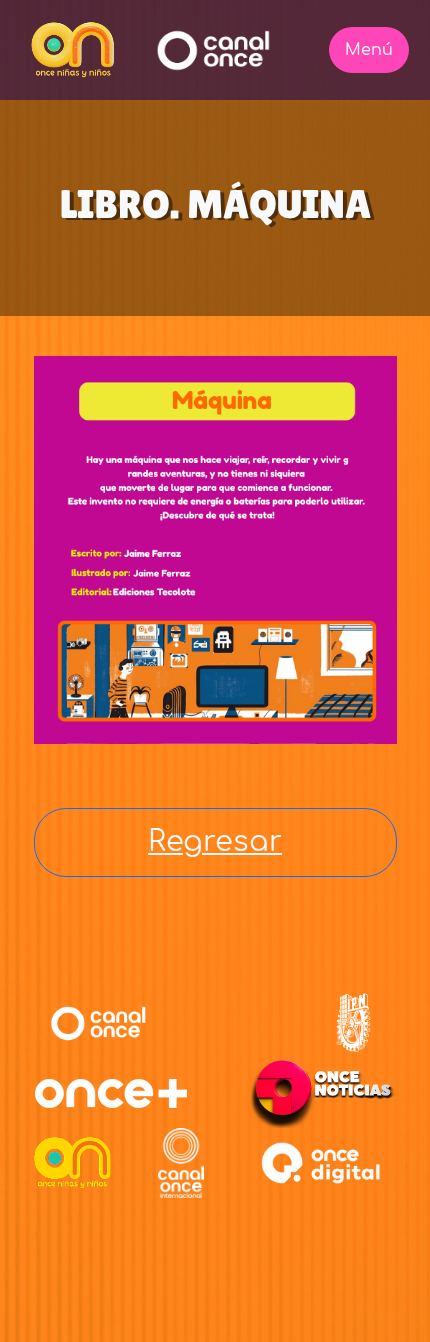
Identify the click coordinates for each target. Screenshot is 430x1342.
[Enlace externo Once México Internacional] (181, 1163)
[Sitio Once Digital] (323, 1163)
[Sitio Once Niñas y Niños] (73, 1163)
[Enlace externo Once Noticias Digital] (322, 1093)
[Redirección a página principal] (73, 50)
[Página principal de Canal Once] (99, 1023)
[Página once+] (111, 1093)
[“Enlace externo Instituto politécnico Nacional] (353, 1022)
